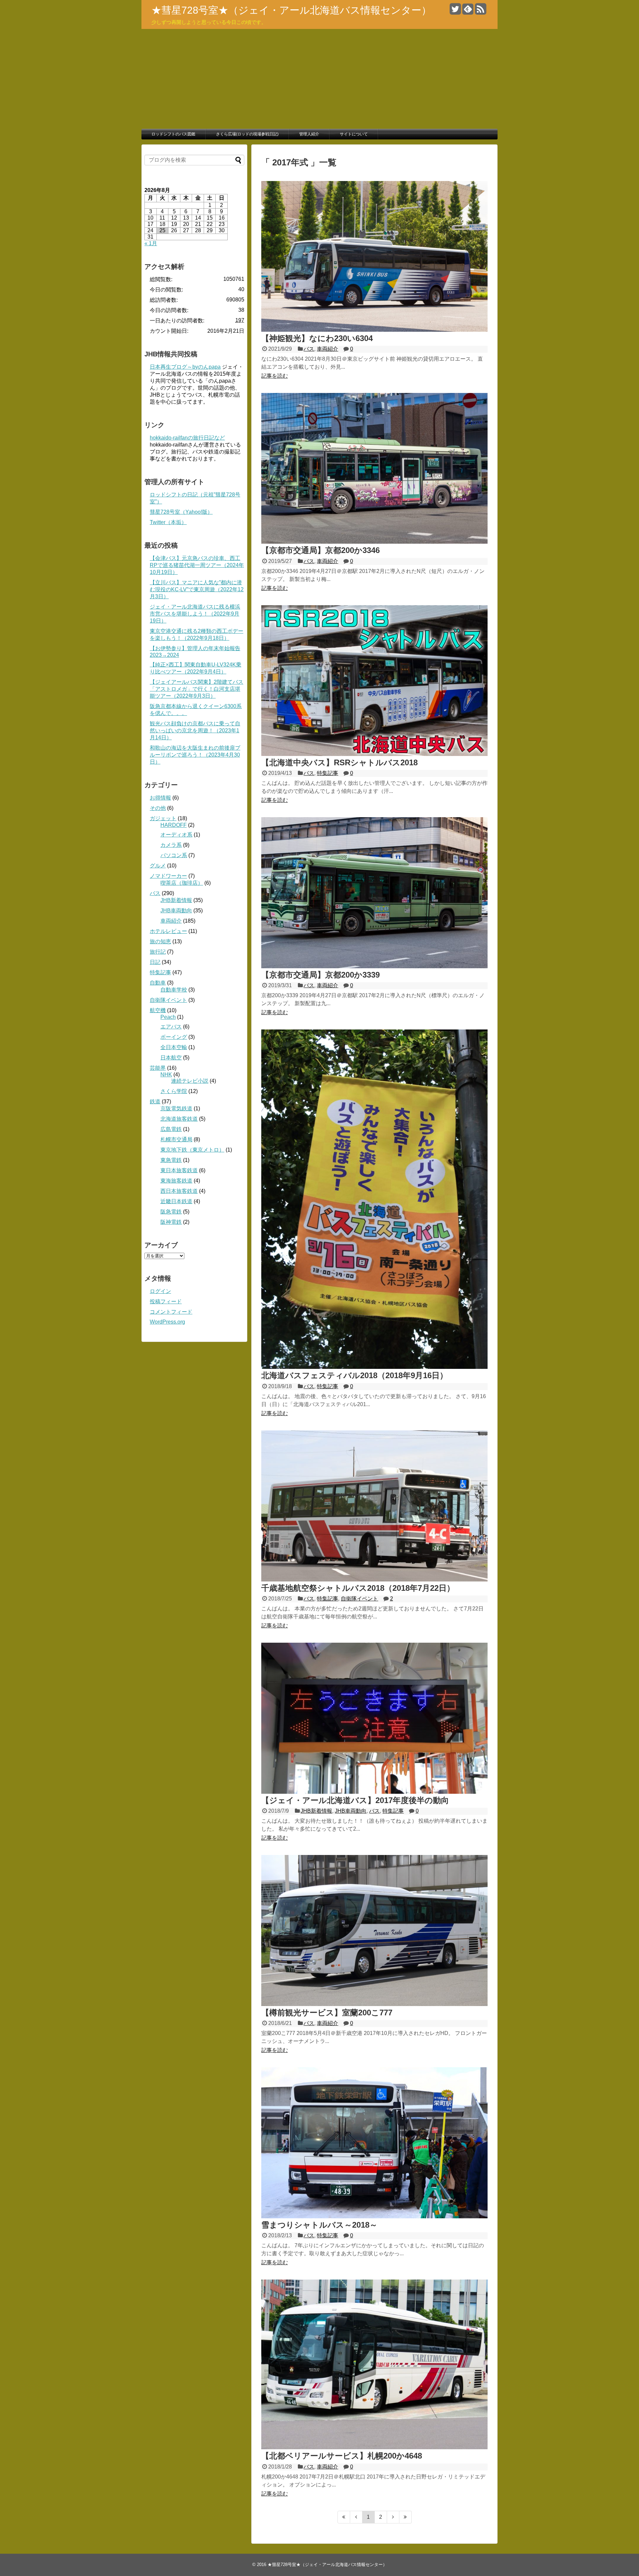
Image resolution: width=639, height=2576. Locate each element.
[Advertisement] (319, 79)
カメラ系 (171, 845)
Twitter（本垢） (168, 522)
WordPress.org (167, 1322)
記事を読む (275, 376)
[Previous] (356, 2517)
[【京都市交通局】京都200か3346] (374, 542)
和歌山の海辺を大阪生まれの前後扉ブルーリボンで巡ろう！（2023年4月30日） (195, 755)
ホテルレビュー (168, 931)
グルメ (158, 866)
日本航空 (171, 1058)
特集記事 (327, 773)
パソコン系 (174, 855)
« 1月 (151, 243)
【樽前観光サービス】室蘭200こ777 (327, 2013)
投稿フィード (166, 1301)
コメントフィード (171, 1312)
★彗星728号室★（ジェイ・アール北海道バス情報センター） (291, 10)
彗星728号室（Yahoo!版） (181, 512)
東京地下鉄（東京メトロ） (192, 1150)
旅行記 (158, 952)
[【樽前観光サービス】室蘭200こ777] (374, 2004)
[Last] (406, 2517)
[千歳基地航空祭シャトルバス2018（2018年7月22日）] (374, 1580)
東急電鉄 (171, 1160)
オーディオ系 (176, 835)
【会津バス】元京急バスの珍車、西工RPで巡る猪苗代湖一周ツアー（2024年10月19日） (197, 565)
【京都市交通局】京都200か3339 (320, 975)
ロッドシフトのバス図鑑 (173, 134)
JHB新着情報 (316, 1811)
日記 (155, 962)
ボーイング (174, 1037)
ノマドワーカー (168, 876)
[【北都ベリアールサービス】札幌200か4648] (374, 2447)
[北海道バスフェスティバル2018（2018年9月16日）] (374, 1367)
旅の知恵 (160, 941)
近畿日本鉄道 (176, 1201)
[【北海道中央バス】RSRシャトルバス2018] (374, 754)
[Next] (393, 2517)
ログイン (160, 1291)
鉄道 (155, 1102)
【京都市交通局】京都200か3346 (320, 550)
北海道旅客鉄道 (179, 1119)
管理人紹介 (309, 134)
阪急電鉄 (171, 1212)
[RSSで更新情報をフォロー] (480, 11)
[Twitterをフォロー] (455, 11)
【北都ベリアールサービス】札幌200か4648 (342, 2456)
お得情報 (160, 798)
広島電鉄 (171, 1129)
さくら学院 (174, 1091)
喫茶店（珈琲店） (182, 883)
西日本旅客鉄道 (179, 1191)
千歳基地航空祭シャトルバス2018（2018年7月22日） (358, 1588)
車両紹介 (327, 349)
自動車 (158, 983)
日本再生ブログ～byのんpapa (185, 367)
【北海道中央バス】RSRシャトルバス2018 (339, 762)
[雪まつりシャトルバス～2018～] (374, 2216)
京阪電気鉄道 (176, 1108)
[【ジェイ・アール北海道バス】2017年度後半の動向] (374, 1792)
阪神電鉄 (171, 1222)
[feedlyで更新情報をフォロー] (468, 11)
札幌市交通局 (176, 1139)
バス (309, 349)
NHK (166, 1075)
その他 (158, 808)
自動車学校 (174, 990)
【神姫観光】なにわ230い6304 (317, 338)
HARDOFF (174, 825)
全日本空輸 (174, 1047)
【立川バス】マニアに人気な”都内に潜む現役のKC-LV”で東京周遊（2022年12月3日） (197, 589)
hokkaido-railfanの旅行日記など (187, 438)
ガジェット (163, 818)
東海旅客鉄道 (176, 1181)
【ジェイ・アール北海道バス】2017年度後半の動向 (355, 1800)
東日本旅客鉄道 (179, 1170)
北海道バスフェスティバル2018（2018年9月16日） (354, 1375)
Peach (168, 1017)
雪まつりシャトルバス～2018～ (319, 2225)
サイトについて (354, 134)
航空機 (158, 1010)
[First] (344, 2517)
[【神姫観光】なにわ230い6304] (374, 330)
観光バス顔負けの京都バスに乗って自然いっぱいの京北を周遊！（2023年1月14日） (195, 731)
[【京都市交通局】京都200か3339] (374, 966)
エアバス (171, 1027)
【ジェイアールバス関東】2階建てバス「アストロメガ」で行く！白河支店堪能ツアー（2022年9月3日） (197, 689)
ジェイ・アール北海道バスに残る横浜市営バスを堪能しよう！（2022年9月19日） (195, 614)
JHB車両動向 (351, 1811)
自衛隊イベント (359, 1599)
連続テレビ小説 (190, 1081)
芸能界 (158, 1068)
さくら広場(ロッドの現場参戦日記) (247, 134)
